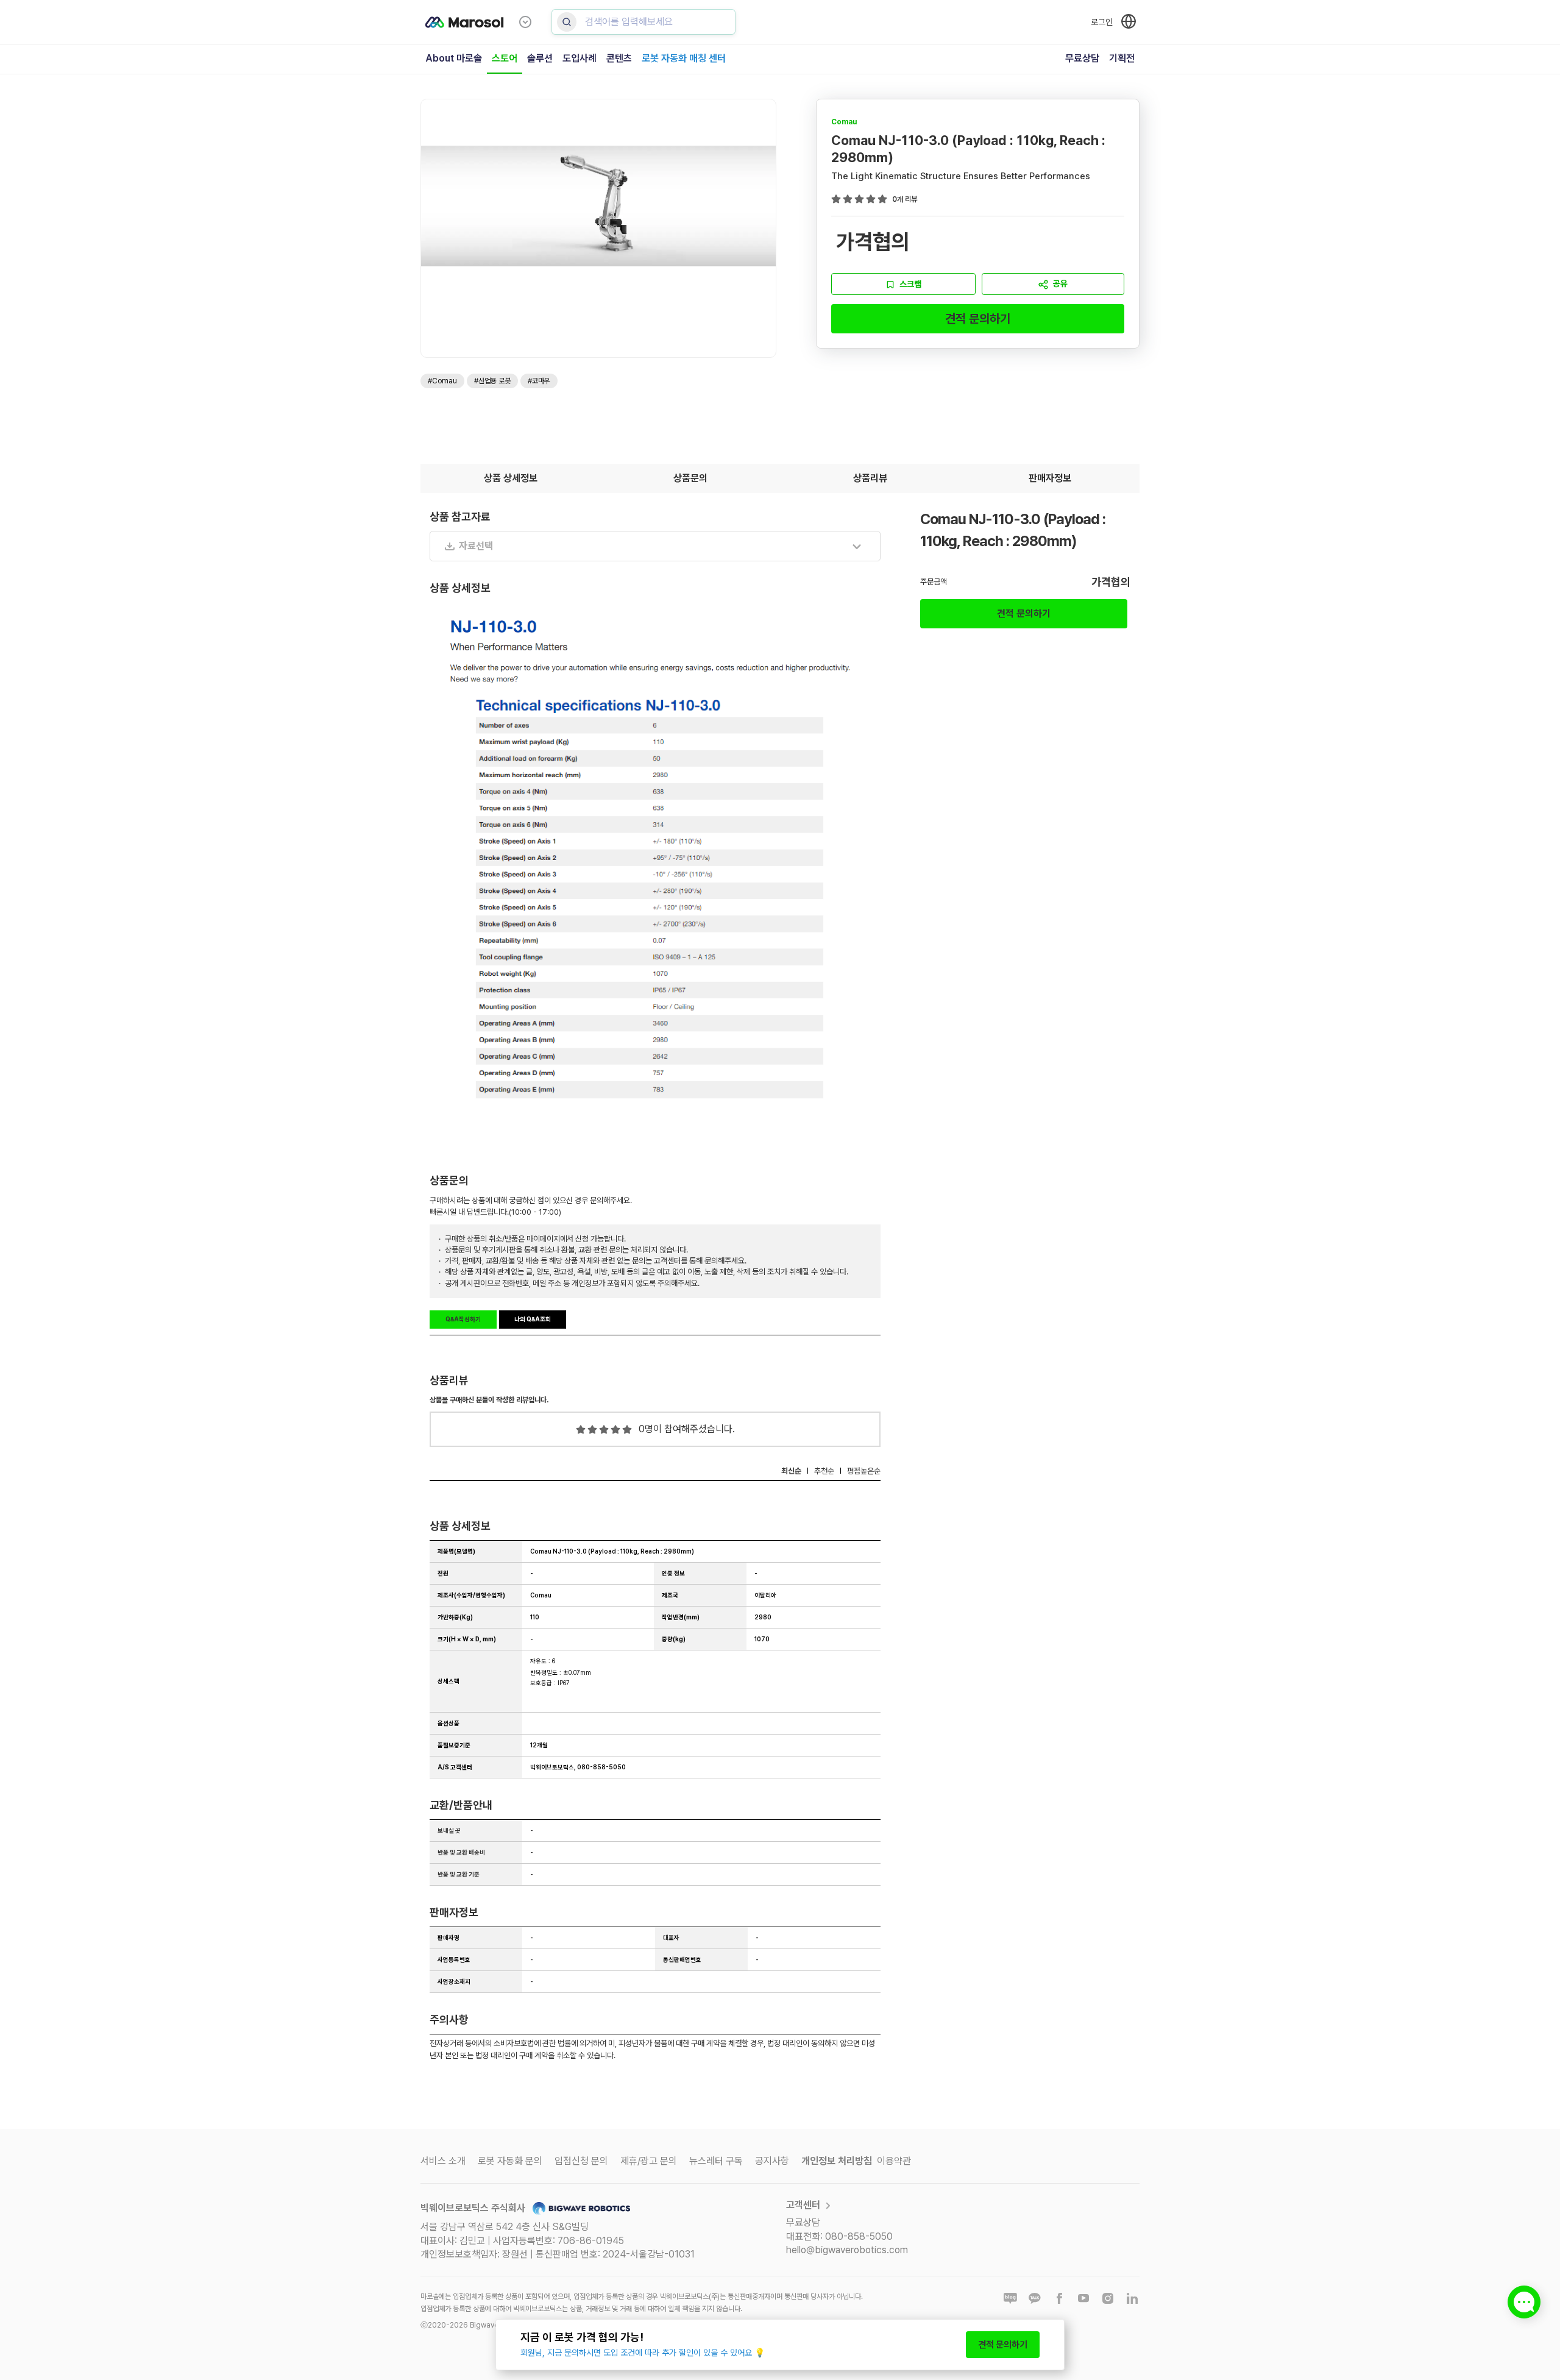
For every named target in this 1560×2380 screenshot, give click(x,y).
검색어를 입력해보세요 (629, 22)
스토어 (505, 58)
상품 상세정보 (511, 478)
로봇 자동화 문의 (510, 2161)
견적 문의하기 (978, 319)
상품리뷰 (870, 478)
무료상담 (1082, 58)
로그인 (1102, 22)
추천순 (824, 1471)
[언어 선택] (1129, 21)
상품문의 (690, 478)
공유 (1060, 283)
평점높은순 (864, 1471)
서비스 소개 (443, 2161)
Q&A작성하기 (463, 1319)
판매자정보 (1050, 478)
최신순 (791, 1471)
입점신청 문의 (581, 2161)
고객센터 (803, 2205)
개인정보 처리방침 (837, 2161)
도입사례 (580, 58)
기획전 (1122, 58)
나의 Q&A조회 (533, 1319)
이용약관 (894, 2161)
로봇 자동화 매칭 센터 (684, 58)
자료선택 (476, 546)
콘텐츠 (619, 58)
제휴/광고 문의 (649, 2161)
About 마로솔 (454, 58)
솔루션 (540, 58)
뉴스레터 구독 (716, 2161)
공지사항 (772, 2161)
